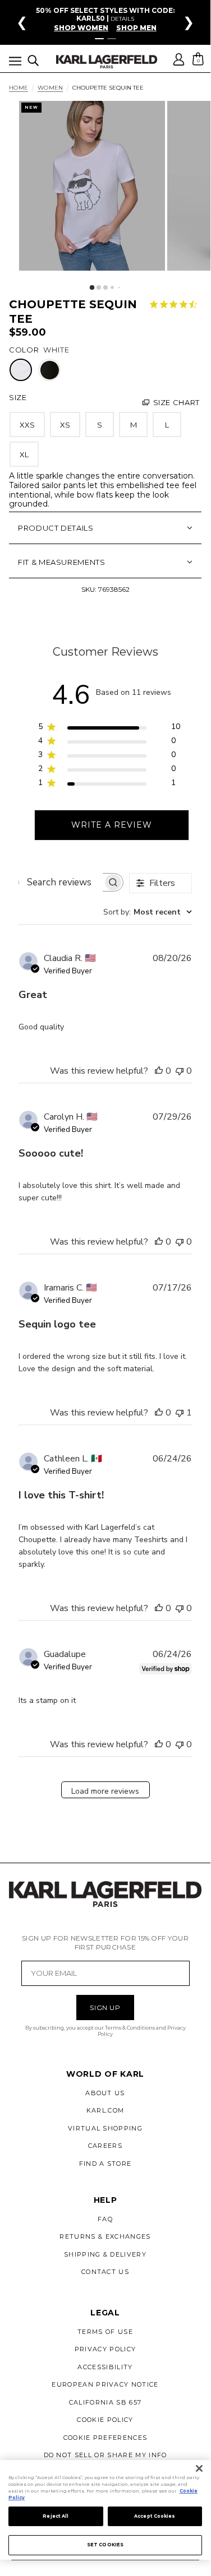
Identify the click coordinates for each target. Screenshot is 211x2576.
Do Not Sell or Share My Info (105, 2455)
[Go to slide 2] (112, 39)
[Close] (199, 2468)
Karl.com (105, 2110)
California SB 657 (105, 2402)
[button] (15, 63)
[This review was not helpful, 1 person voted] (180, 1413)
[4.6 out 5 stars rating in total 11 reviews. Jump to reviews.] (176, 304)
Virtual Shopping (105, 2128)
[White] (21, 370)
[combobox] (148, 912)
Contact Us (105, 2272)
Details (122, 19)
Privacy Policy (105, 2349)
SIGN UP (105, 2008)
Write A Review (112, 825)
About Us (105, 2093)
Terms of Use (105, 2332)
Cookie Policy (105, 2420)
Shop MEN (136, 28)
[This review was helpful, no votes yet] (159, 1071)
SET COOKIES (105, 2545)
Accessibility (105, 2367)
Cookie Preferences (105, 2438)
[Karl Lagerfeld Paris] (107, 62)
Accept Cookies (155, 2516)
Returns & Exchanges (105, 2236)
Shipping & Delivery (105, 2254)
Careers (105, 2146)
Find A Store (105, 2164)
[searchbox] (61, 882)
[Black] (50, 370)
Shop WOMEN (81, 28)
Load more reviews (105, 1791)
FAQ (105, 2219)
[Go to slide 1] (99, 39)
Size (18, 397)
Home (19, 88)
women (50, 88)
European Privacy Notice (105, 2384)
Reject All (56, 2516)
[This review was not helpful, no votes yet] (180, 1071)
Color (24, 350)
